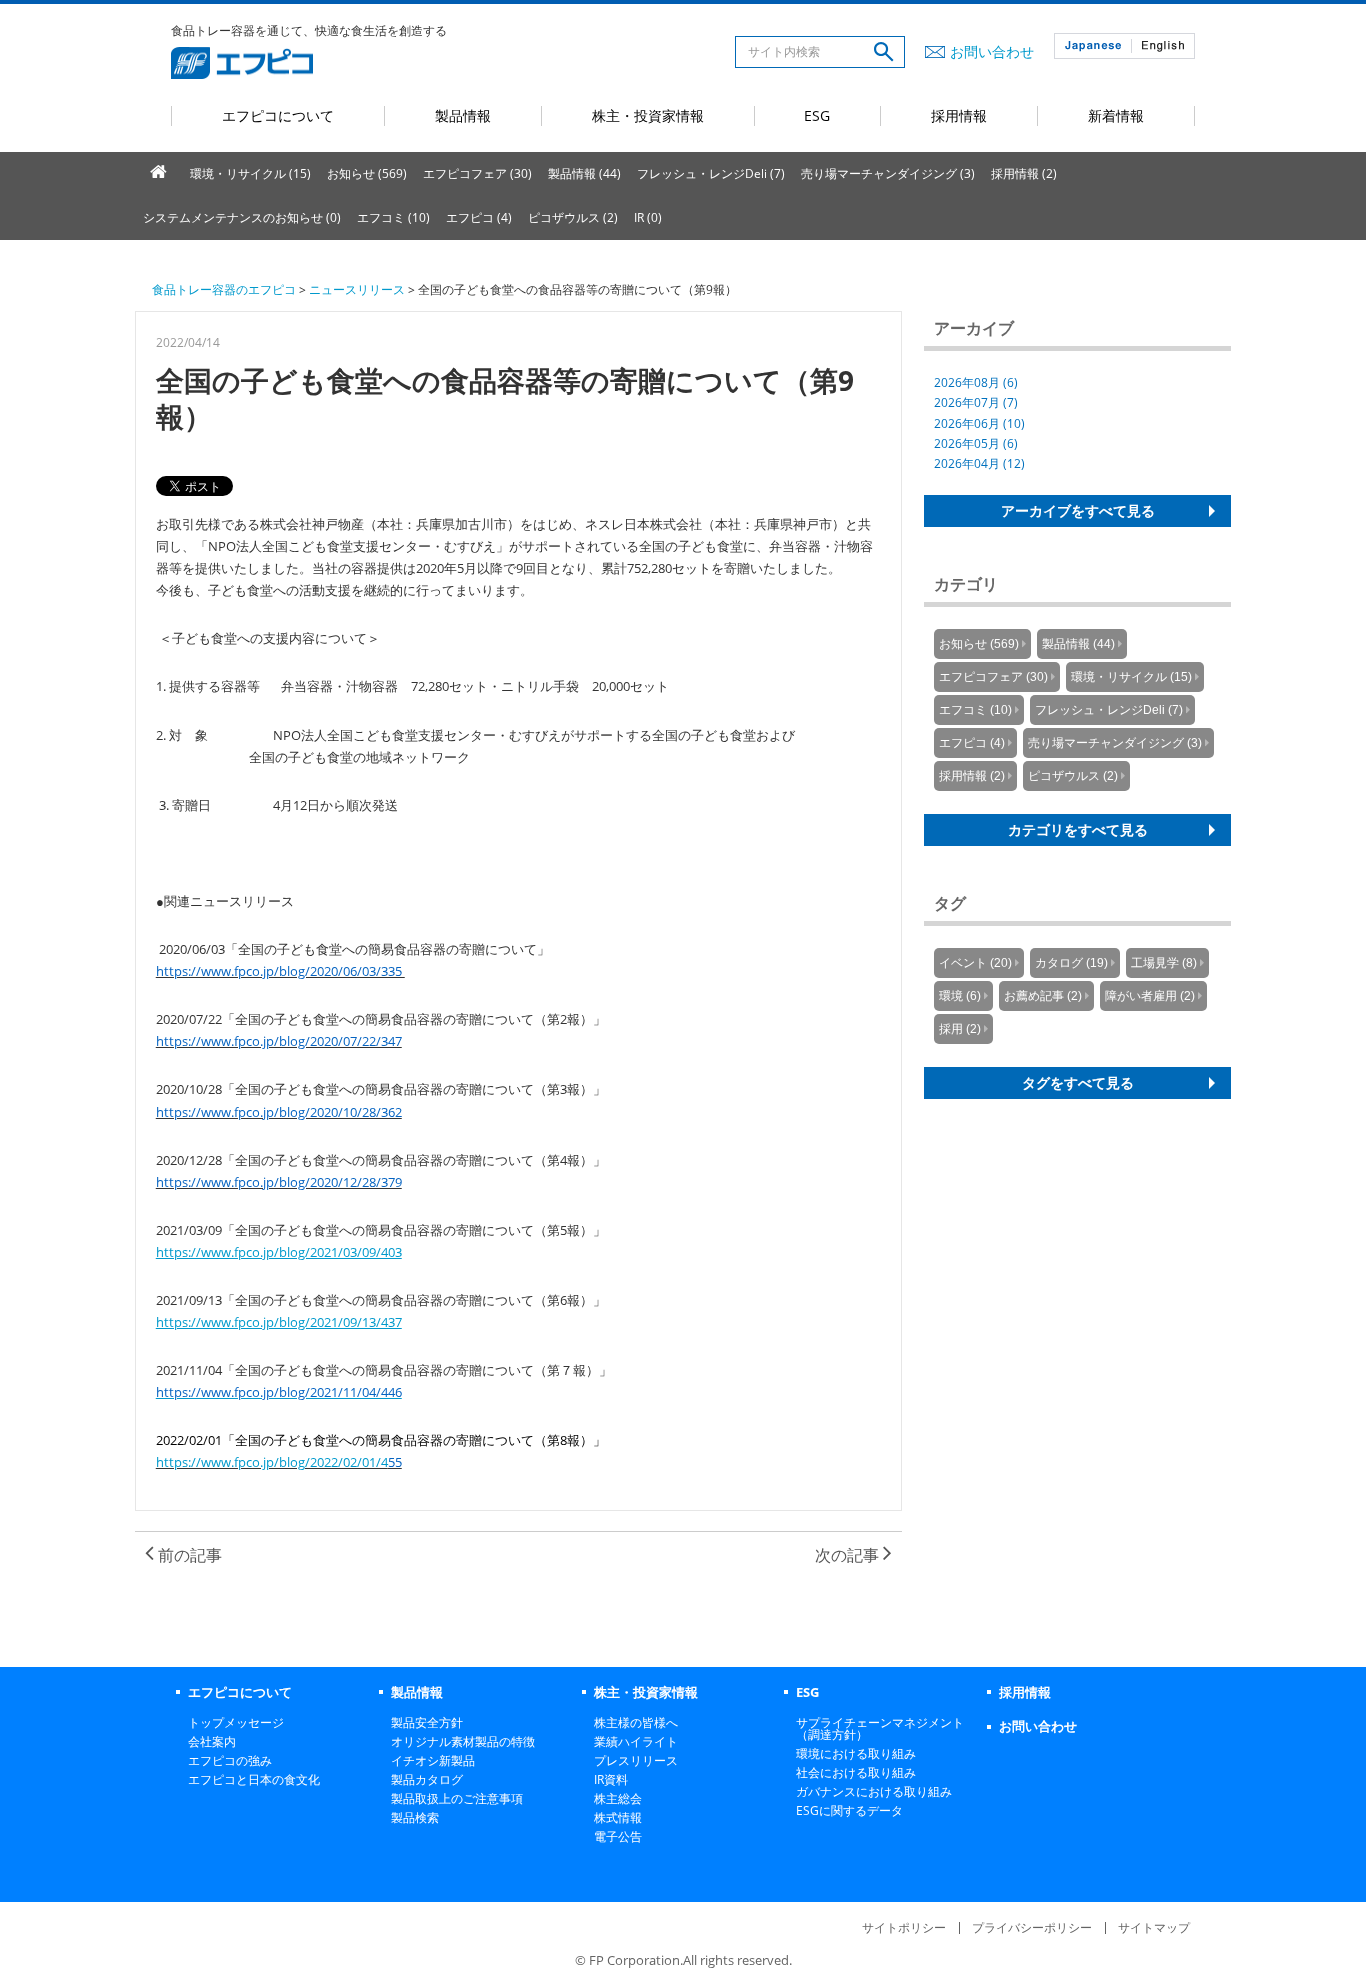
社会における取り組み (856, 1772)
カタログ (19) (1071, 963)
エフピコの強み (230, 1760)
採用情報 (959, 115)
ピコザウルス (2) (573, 217)
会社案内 (212, 1741)
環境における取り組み (856, 1753)
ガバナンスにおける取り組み (874, 1791)
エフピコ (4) (479, 217)
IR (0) (648, 217)
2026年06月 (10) (979, 423)
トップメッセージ (236, 1722)
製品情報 (463, 115)
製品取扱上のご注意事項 (457, 1798)
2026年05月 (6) (976, 443)
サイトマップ (1154, 1927)
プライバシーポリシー (1032, 1927)
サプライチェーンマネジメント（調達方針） (880, 1728)
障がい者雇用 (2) (1150, 996)
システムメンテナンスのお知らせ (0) (242, 217)
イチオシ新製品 (433, 1760)
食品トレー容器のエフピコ (224, 289)
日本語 (1093, 46)
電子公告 (618, 1836)
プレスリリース (636, 1760)
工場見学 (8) (1164, 963)
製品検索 (415, 1817)
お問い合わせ (992, 51)
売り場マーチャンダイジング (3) (888, 173)
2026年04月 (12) (979, 463)
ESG (817, 115)
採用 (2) (960, 1029)
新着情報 (1116, 115)
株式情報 (618, 1817)
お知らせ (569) (367, 173)
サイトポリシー (904, 1927)
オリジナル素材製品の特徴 (463, 1741)
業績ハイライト (636, 1741)
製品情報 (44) (584, 173)
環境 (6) (960, 996)
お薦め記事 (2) (1043, 996)
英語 (1163, 46)
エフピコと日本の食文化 (254, 1779)
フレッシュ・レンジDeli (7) (711, 173)
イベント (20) (975, 963)
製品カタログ (427, 1779)
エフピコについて (278, 115)
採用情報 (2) (1024, 173)
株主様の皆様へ (636, 1722)
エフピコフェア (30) (477, 173)
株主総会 (618, 1798)
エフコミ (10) (393, 217)
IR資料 (611, 1779)
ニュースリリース (357, 289)
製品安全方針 (427, 1722)
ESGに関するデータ (849, 1810)
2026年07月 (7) (976, 402)
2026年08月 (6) (976, 382)
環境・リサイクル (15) (250, 173)
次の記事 (849, 1555)
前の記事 (188, 1555)
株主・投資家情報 (648, 115)
